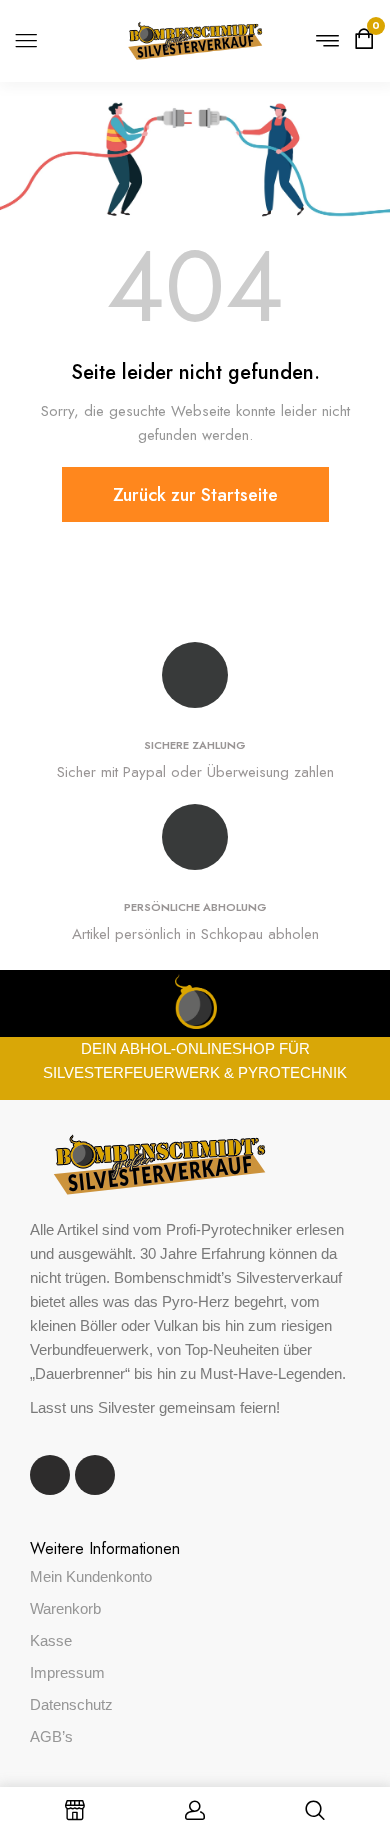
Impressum (67, 1672)
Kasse (51, 1640)
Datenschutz (71, 1704)
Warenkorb (65, 1608)
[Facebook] (50, 1475)
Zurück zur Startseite (195, 495)
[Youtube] (95, 1475)
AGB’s (51, 1736)
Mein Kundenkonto (91, 1576)
